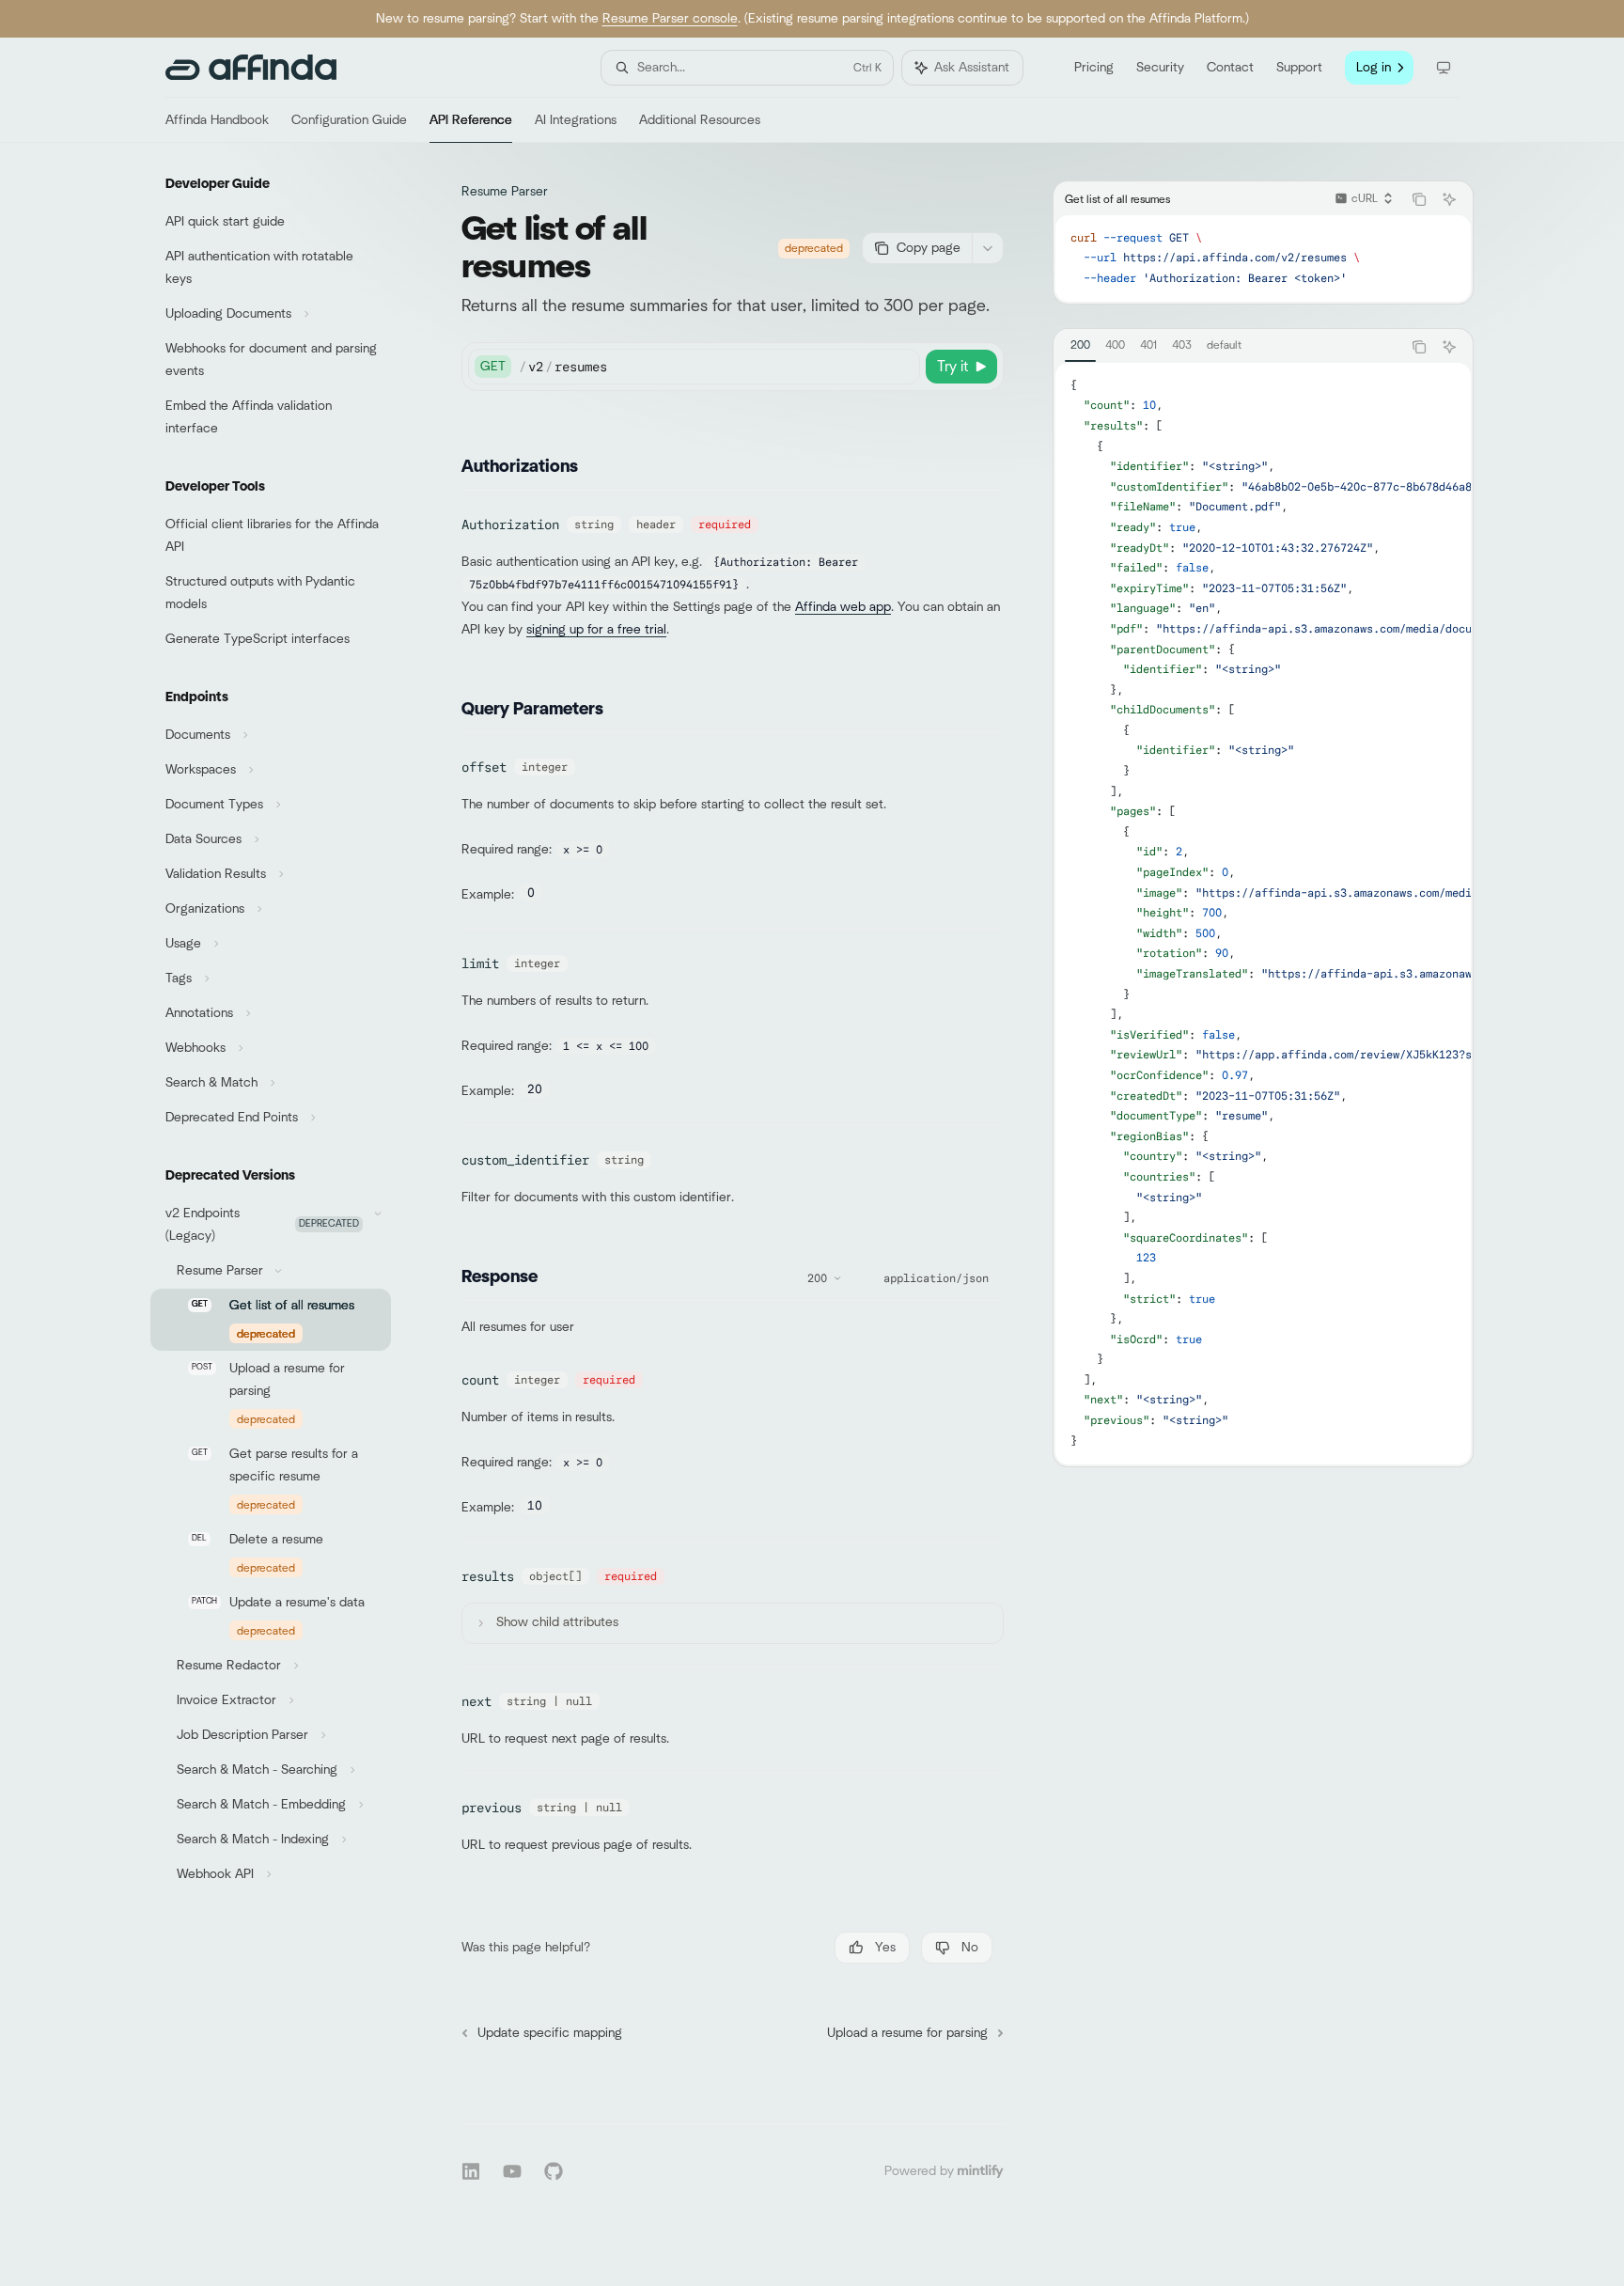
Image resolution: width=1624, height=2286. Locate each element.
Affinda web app (843, 607)
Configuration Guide (349, 120)
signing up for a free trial (596, 630)
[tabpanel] (1263, 914)
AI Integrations (576, 120)
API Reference (471, 120)
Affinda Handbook (217, 120)
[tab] (1080, 346)
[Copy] (902, 367)
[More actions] (988, 248)
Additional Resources (700, 120)
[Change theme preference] (1444, 68)
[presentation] (1263, 914)
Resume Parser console (670, 19)
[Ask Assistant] (1449, 199)
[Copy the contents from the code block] (1419, 199)
